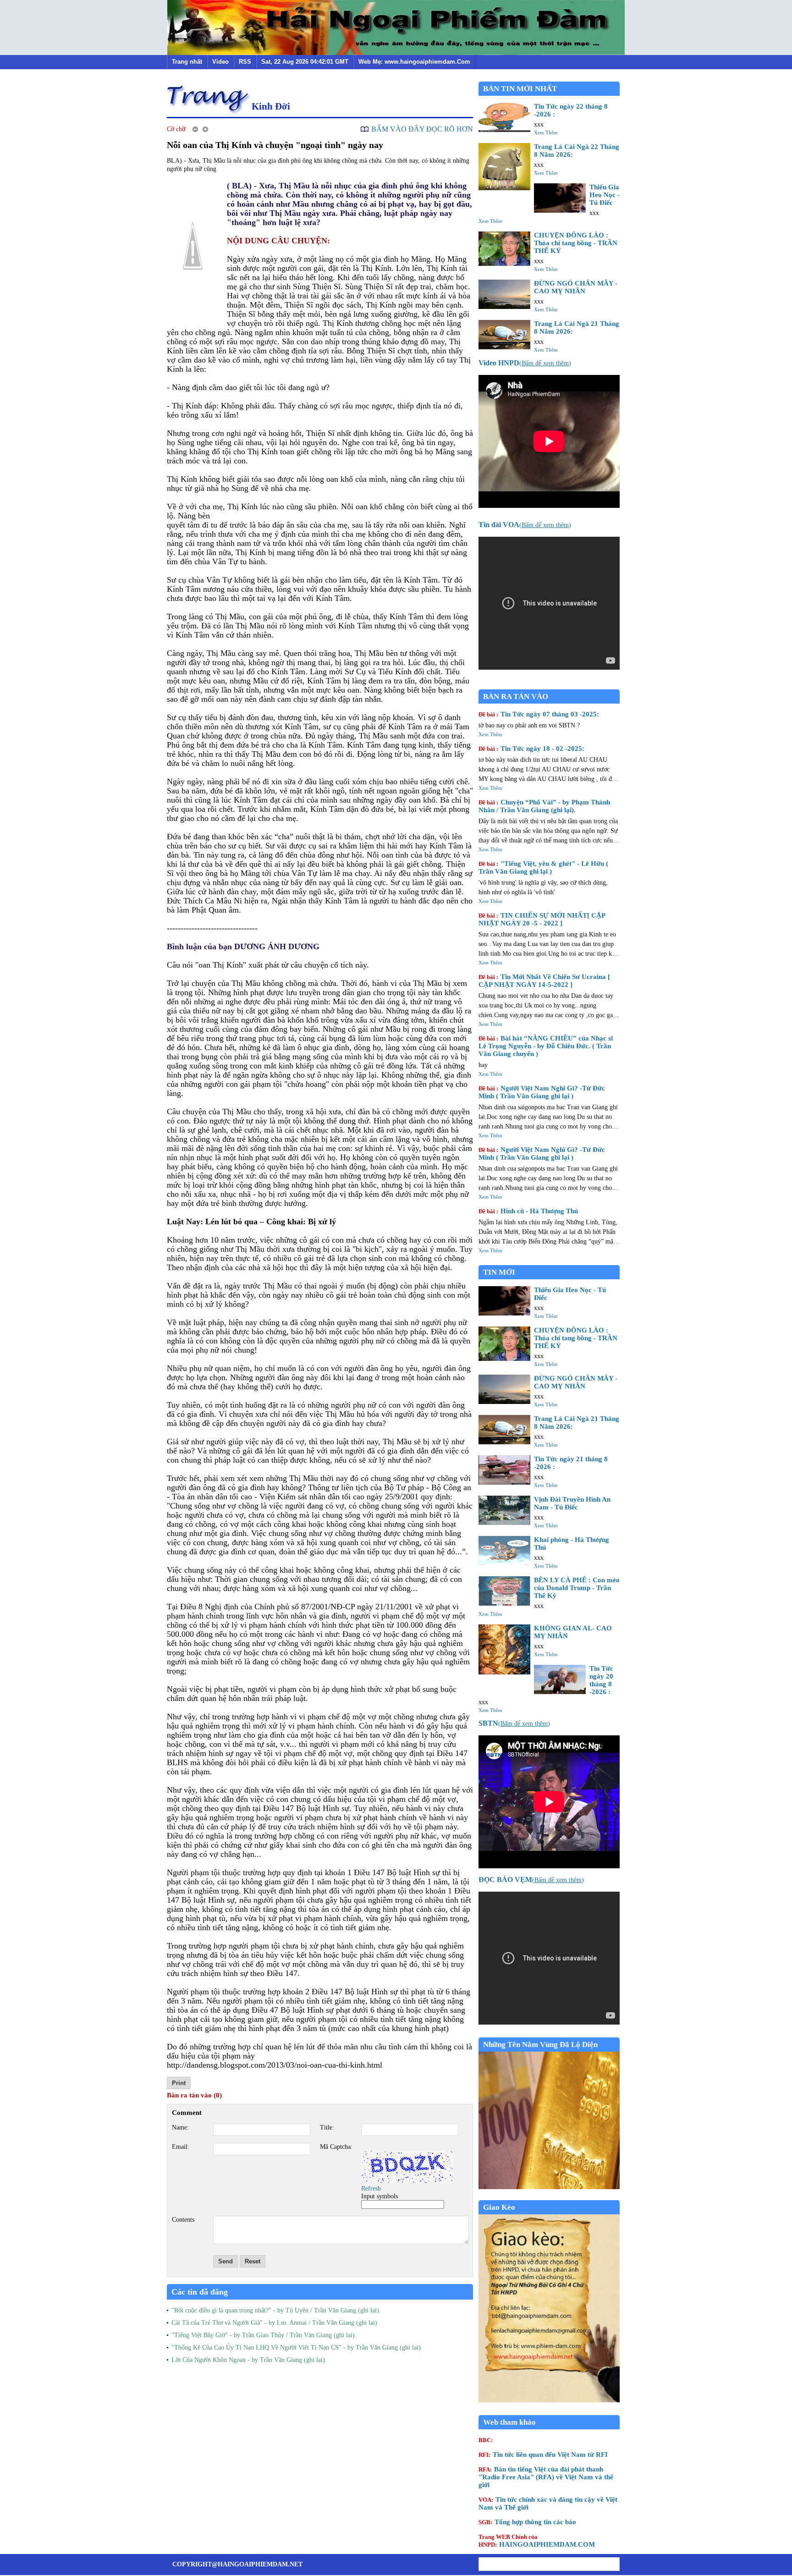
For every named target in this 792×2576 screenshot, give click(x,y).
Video (220, 62)
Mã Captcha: (336, 2147)
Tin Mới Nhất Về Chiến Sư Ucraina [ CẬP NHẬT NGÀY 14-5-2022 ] (544, 981)
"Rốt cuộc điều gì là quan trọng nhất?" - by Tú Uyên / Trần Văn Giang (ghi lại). (276, 2310)
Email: (181, 2147)
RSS (245, 62)
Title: (327, 2127)
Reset (253, 2261)
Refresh (371, 2188)
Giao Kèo (499, 2207)
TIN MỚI (499, 1272)
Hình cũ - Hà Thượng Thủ (528, 1211)
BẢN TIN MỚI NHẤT (520, 89)
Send (225, 2261)
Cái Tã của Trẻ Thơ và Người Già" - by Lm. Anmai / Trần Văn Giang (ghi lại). (275, 2323)
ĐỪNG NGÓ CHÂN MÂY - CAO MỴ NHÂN (576, 287)
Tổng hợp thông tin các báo (527, 2522)
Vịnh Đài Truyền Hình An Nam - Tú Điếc (572, 1503)
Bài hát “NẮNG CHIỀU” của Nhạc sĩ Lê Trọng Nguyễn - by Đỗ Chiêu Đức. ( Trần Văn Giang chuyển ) (546, 1046)
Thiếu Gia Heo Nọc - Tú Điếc (605, 195)
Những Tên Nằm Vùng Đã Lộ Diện (540, 2045)
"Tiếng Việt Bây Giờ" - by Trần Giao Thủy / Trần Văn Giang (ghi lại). (264, 2335)
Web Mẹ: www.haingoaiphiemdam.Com (414, 62)
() (525, 363)
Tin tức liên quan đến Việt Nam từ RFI (543, 2455)
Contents (183, 2220)
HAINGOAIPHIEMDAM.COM (537, 2541)
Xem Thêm (546, 132)
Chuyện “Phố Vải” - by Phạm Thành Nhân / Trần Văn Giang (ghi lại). (544, 806)
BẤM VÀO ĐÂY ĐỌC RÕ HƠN (422, 129)
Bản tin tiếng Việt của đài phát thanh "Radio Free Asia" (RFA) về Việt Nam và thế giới (546, 2477)
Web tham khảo (509, 2422)
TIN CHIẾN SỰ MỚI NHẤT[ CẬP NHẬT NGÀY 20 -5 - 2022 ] (542, 919)
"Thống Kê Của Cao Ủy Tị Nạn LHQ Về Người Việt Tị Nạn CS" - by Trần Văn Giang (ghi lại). (297, 2348)
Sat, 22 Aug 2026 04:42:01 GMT (305, 62)
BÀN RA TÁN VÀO (516, 696)
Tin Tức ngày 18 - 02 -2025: (531, 749)
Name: (180, 2127)
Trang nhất (187, 62)
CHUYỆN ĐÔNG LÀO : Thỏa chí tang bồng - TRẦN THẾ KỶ (576, 243)
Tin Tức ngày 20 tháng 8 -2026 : (601, 1680)
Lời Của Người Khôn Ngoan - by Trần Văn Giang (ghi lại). (249, 2360)
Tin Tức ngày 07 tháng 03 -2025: (539, 714)
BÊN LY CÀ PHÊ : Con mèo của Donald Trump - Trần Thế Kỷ (577, 1588)
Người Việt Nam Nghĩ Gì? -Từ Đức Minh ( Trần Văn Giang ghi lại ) (542, 1092)
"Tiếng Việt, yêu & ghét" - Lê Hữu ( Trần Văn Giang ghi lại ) (543, 867)
